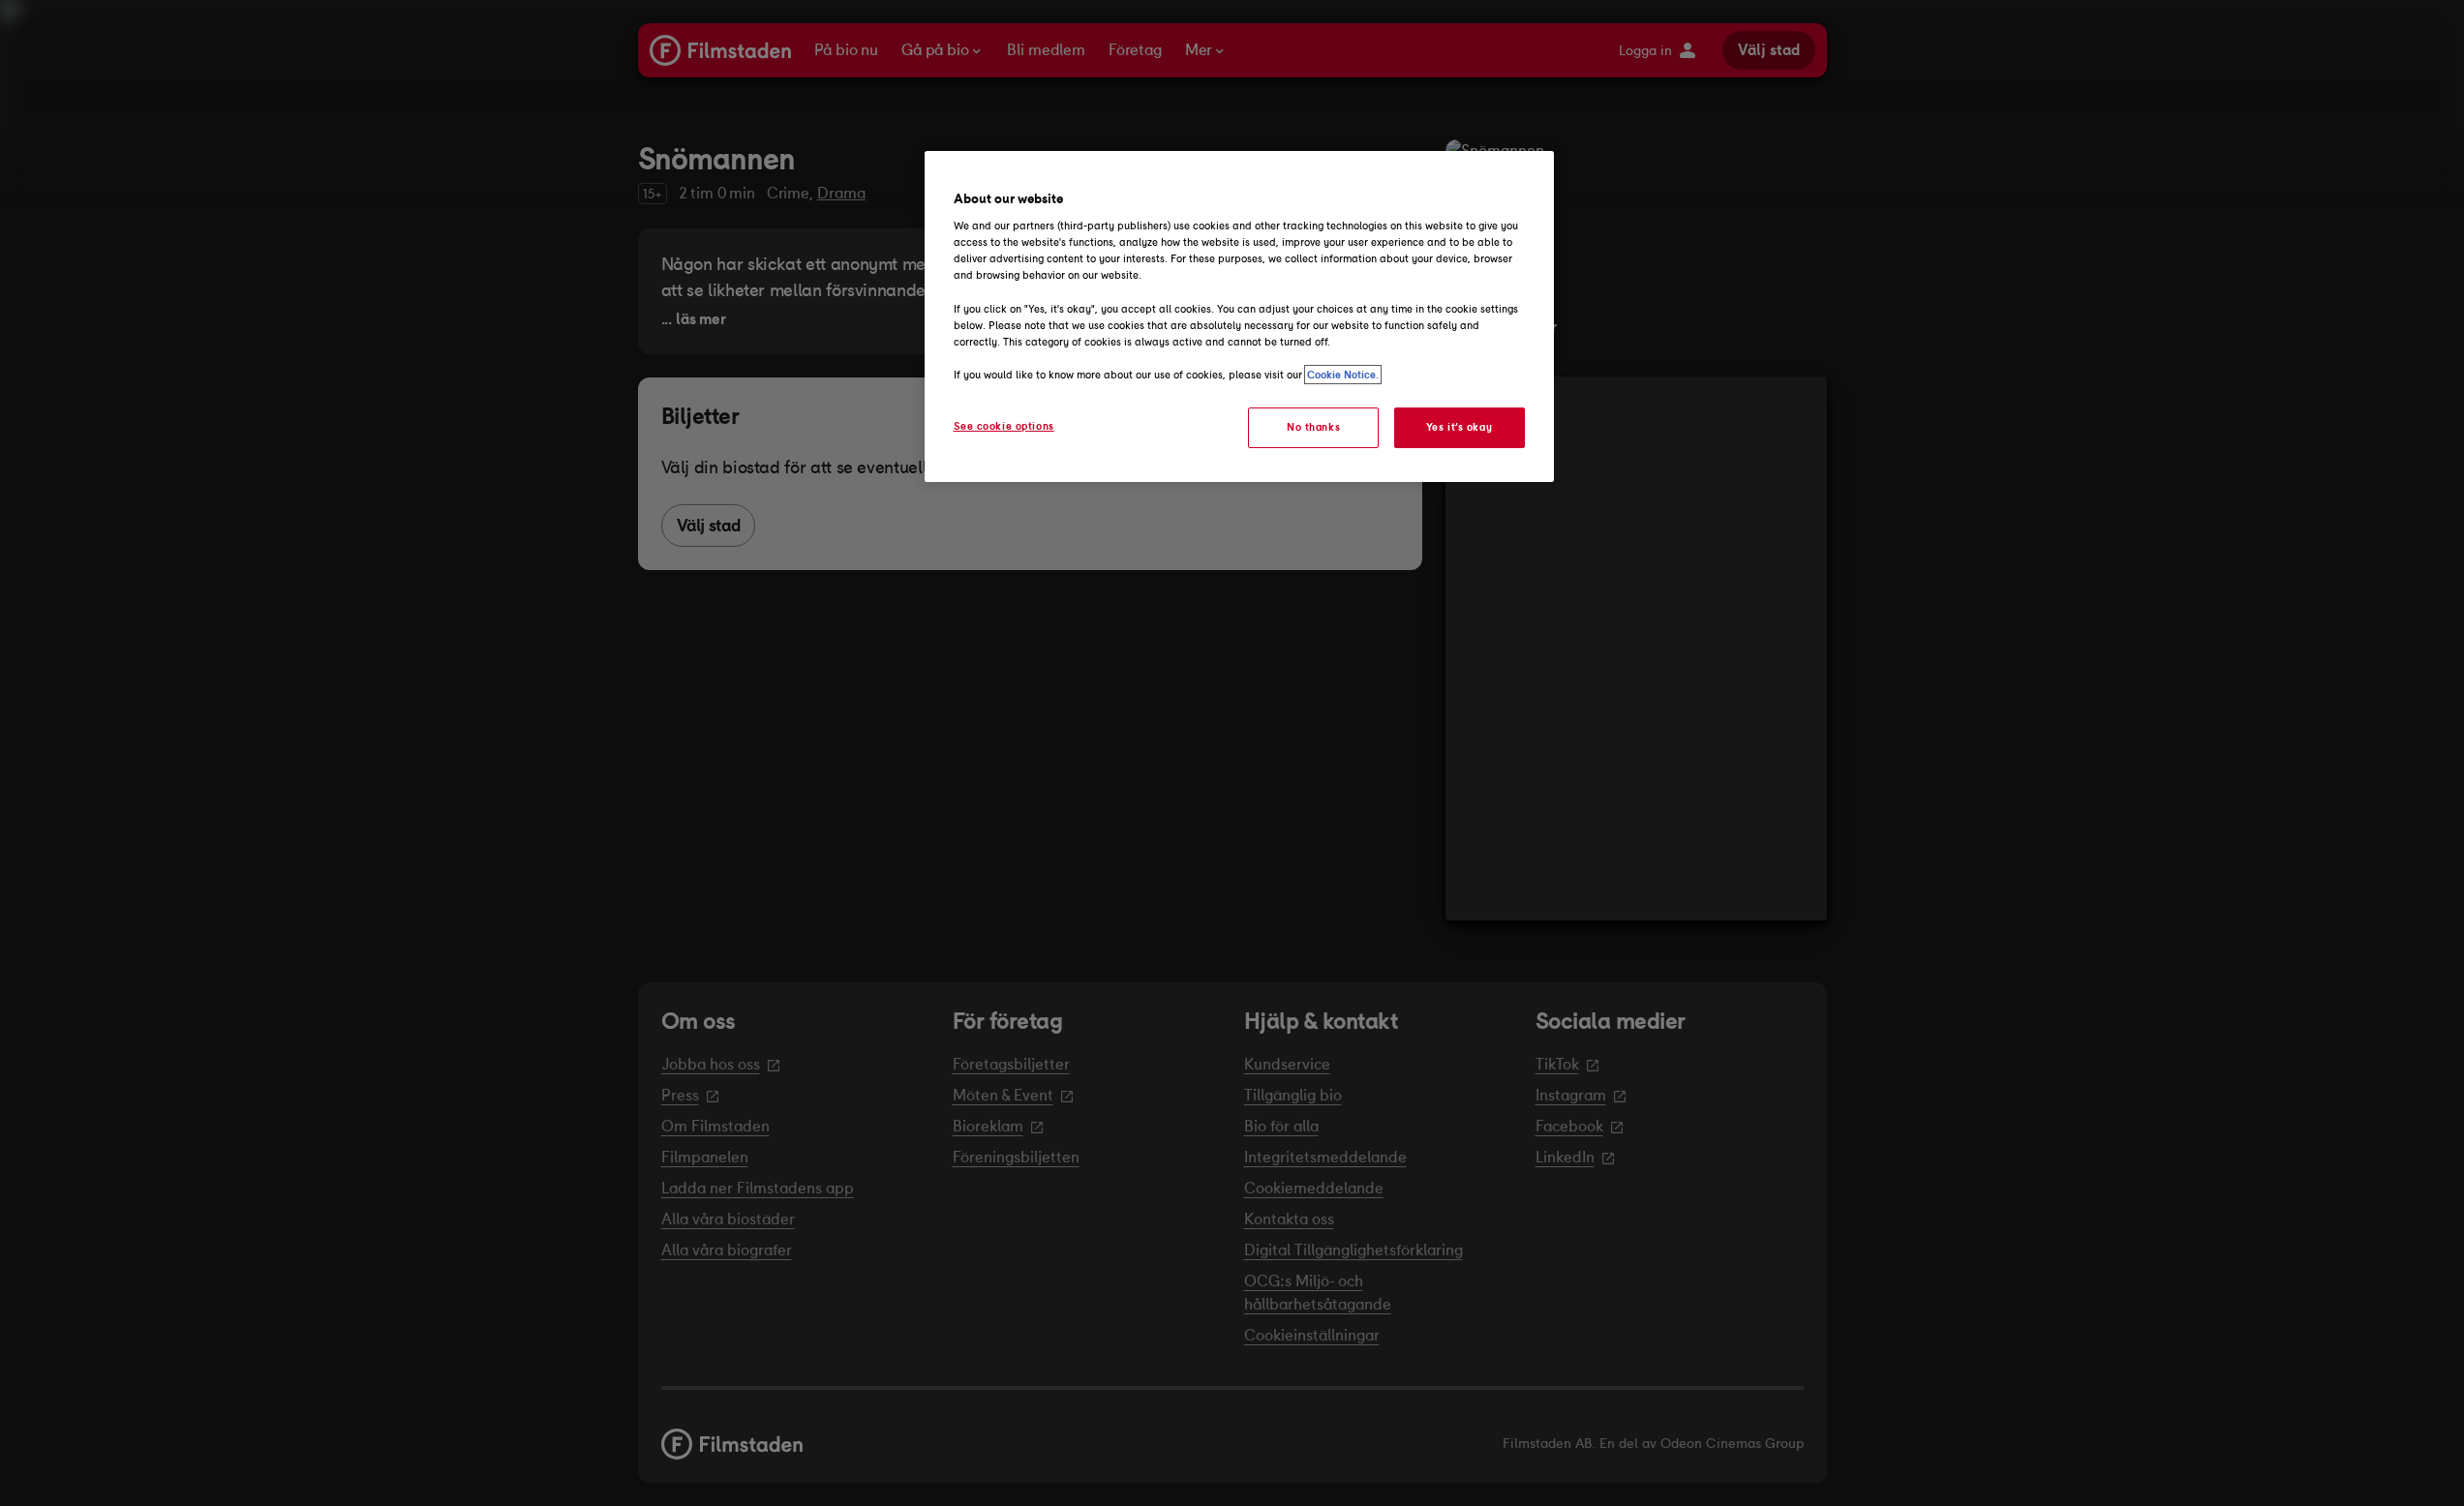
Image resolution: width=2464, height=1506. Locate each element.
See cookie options (1004, 426)
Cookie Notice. (1343, 375)
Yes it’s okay (1459, 427)
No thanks (1313, 427)
